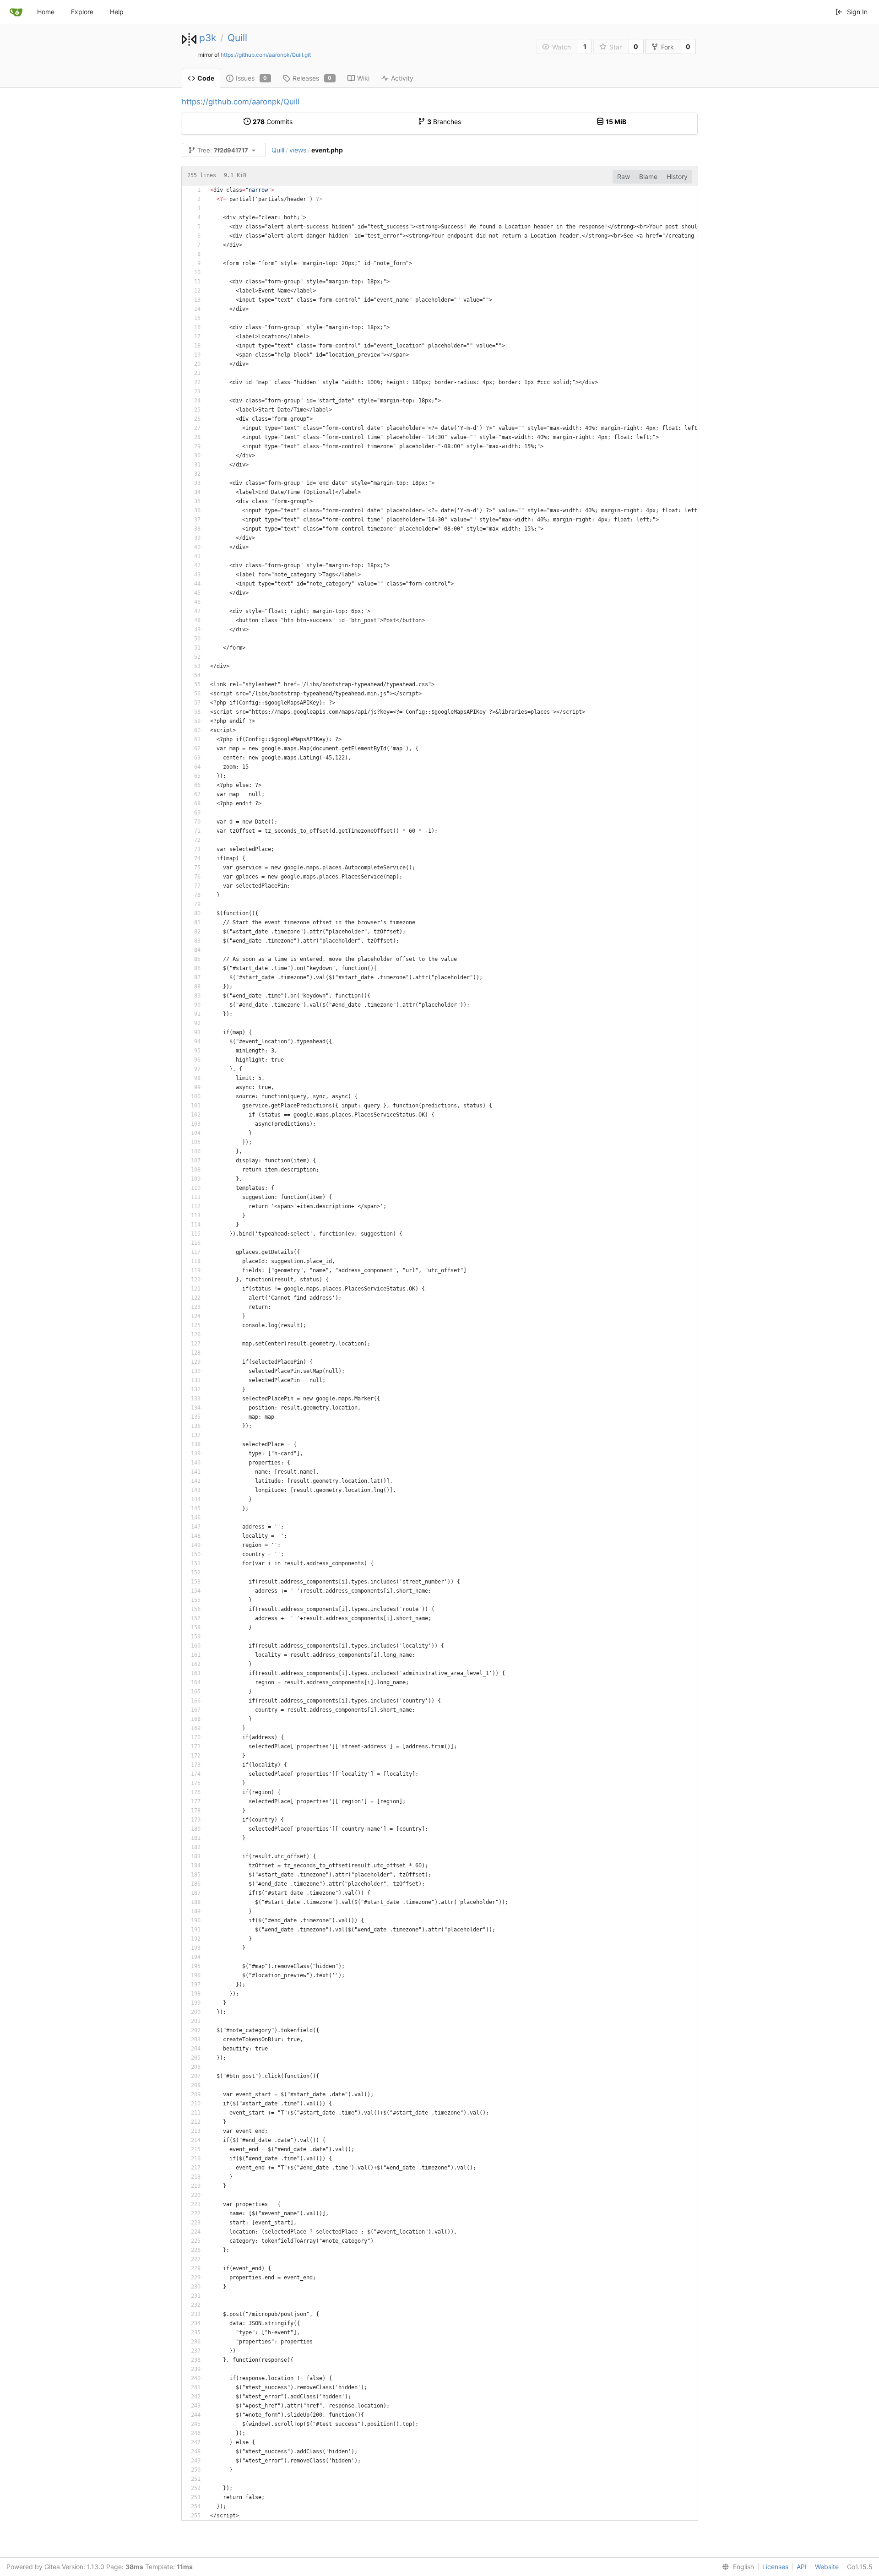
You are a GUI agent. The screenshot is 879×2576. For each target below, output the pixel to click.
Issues (252, 78)
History (677, 176)
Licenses (775, 2567)
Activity (402, 78)
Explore (82, 12)
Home (46, 12)
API (802, 2567)
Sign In (857, 12)
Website (827, 2567)
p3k (208, 38)
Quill (237, 38)
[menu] (736, 2567)
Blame (648, 176)
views (298, 150)
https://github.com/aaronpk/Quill (241, 102)
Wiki (363, 78)
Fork (667, 47)
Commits (273, 122)
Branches (444, 122)
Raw (624, 176)
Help (117, 12)
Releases (312, 78)
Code (206, 78)
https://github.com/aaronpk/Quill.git (266, 55)
